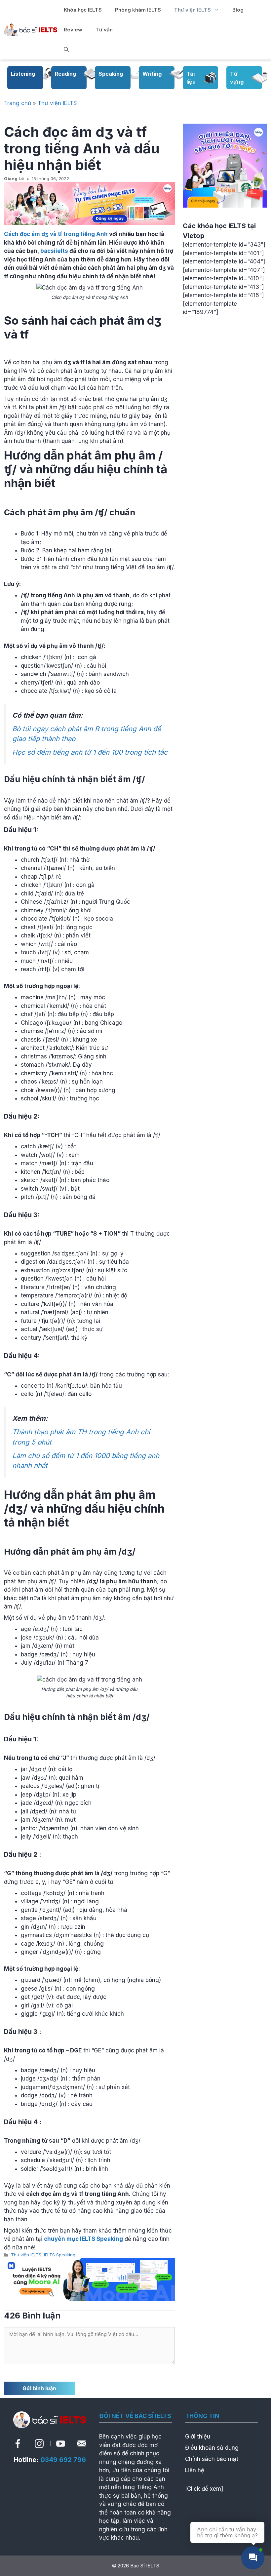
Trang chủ (18, 103)
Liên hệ (195, 2470)
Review (73, 30)
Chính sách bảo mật (212, 2459)
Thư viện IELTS (193, 10)
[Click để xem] (204, 2489)
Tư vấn (104, 30)
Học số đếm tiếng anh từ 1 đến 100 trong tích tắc (90, 752)
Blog (238, 10)
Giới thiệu (198, 2437)
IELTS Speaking (60, 2255)
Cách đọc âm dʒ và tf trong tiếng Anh (56, 234)
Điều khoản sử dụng (212, 2448)
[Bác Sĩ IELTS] (31, 29)
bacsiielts (54, 251)
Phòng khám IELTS (138, 10)
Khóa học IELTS (83, 10)
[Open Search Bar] (66, 50)
